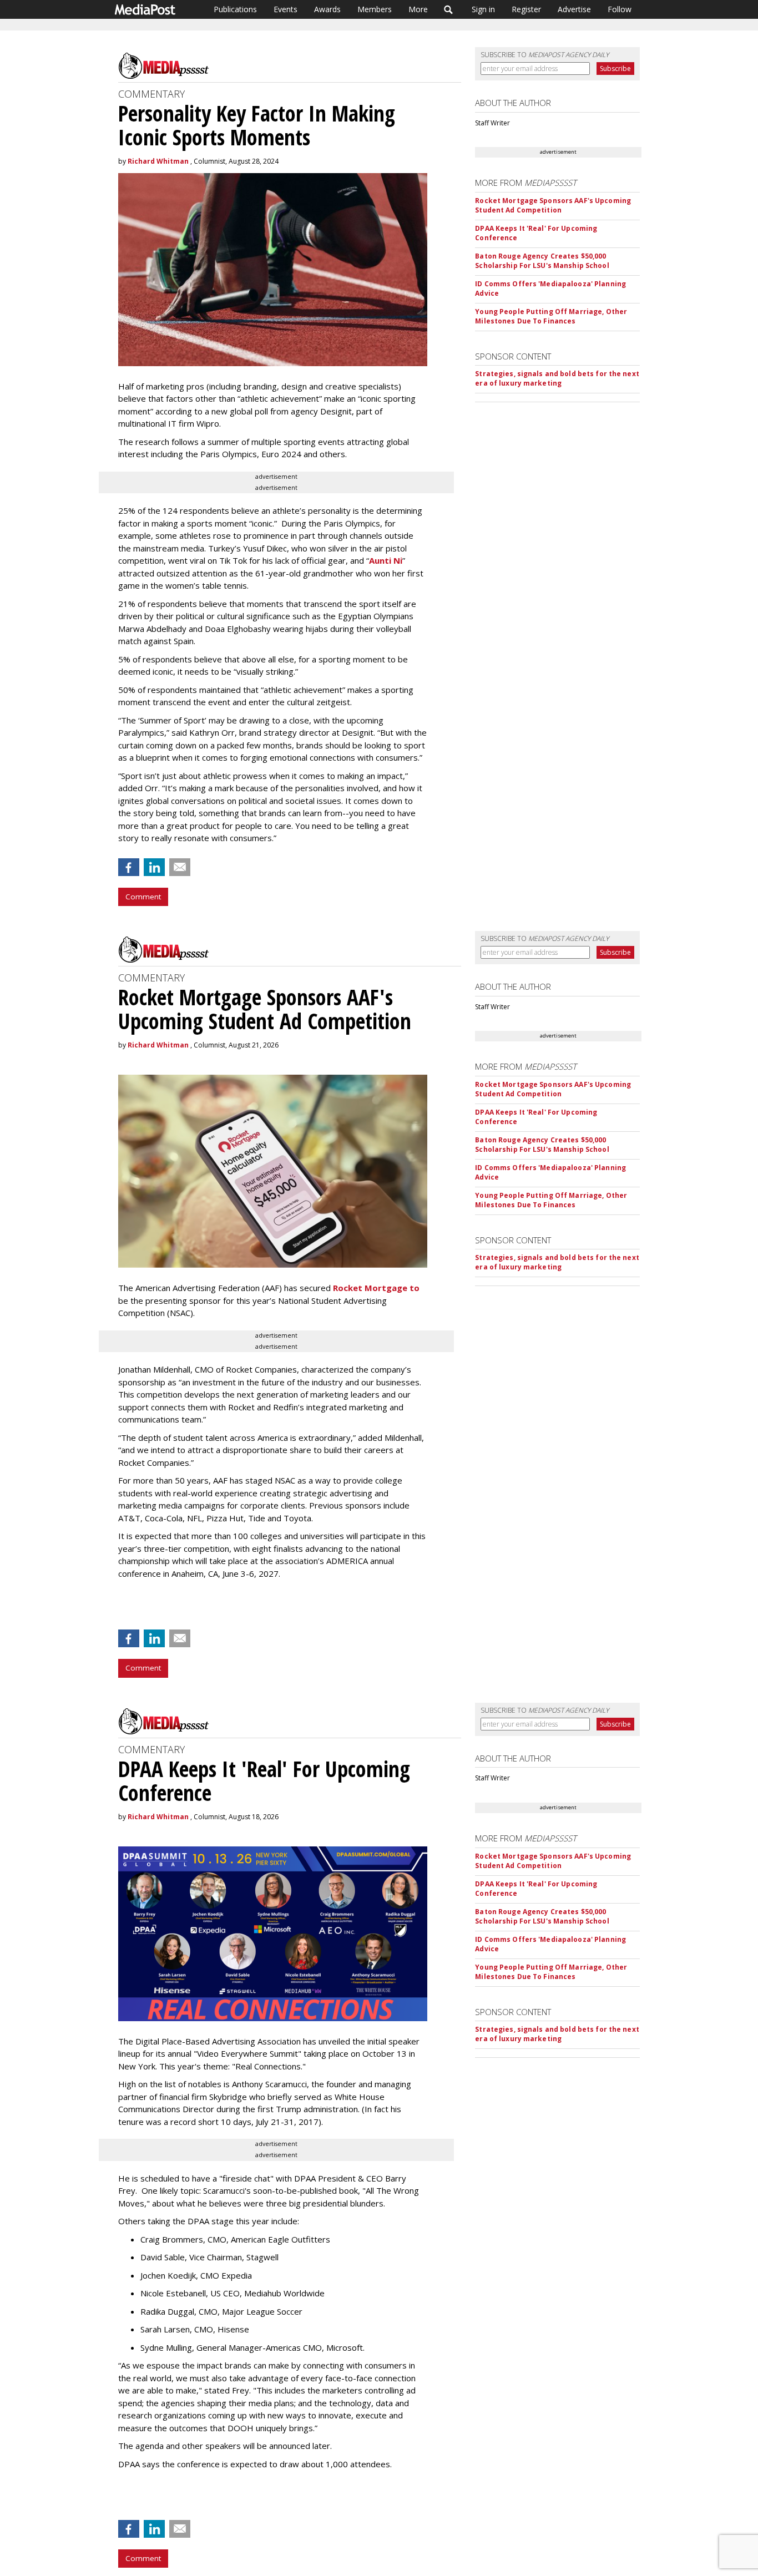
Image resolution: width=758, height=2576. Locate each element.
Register (526, 9)
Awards (327, 9)
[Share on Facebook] (129, 867)
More (418, 9)
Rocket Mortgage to (376, 1288)
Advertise (574, 9)
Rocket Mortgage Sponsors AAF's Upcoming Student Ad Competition (553, 205)
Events (285, 9)
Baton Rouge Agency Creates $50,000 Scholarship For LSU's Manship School (542, 261)
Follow (620, 9)
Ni (397, 560)
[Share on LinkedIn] (154, 867)
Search (449, 9)
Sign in (483, 9)
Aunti (380, 560)
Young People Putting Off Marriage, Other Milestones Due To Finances (551, 316)
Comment (143, 897)
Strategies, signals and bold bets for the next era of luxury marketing (557, 378)
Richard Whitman (158, 161)
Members (375, 9)
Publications (235, 9)
